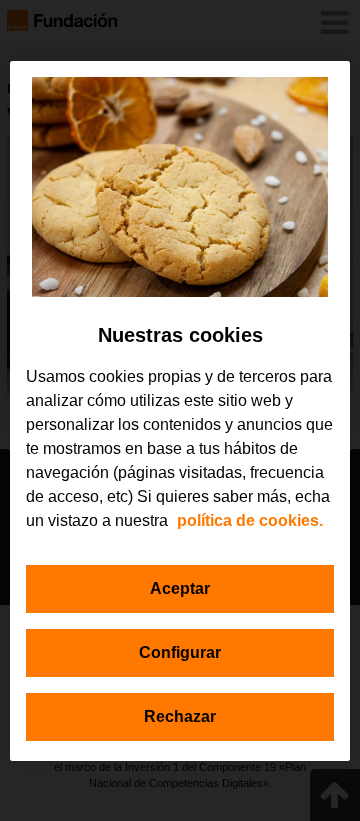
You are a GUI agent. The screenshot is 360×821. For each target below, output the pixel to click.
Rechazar (180, 716)
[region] (180, 411)
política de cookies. (250, 520)
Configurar (180, 652)
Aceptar (180, 588)
